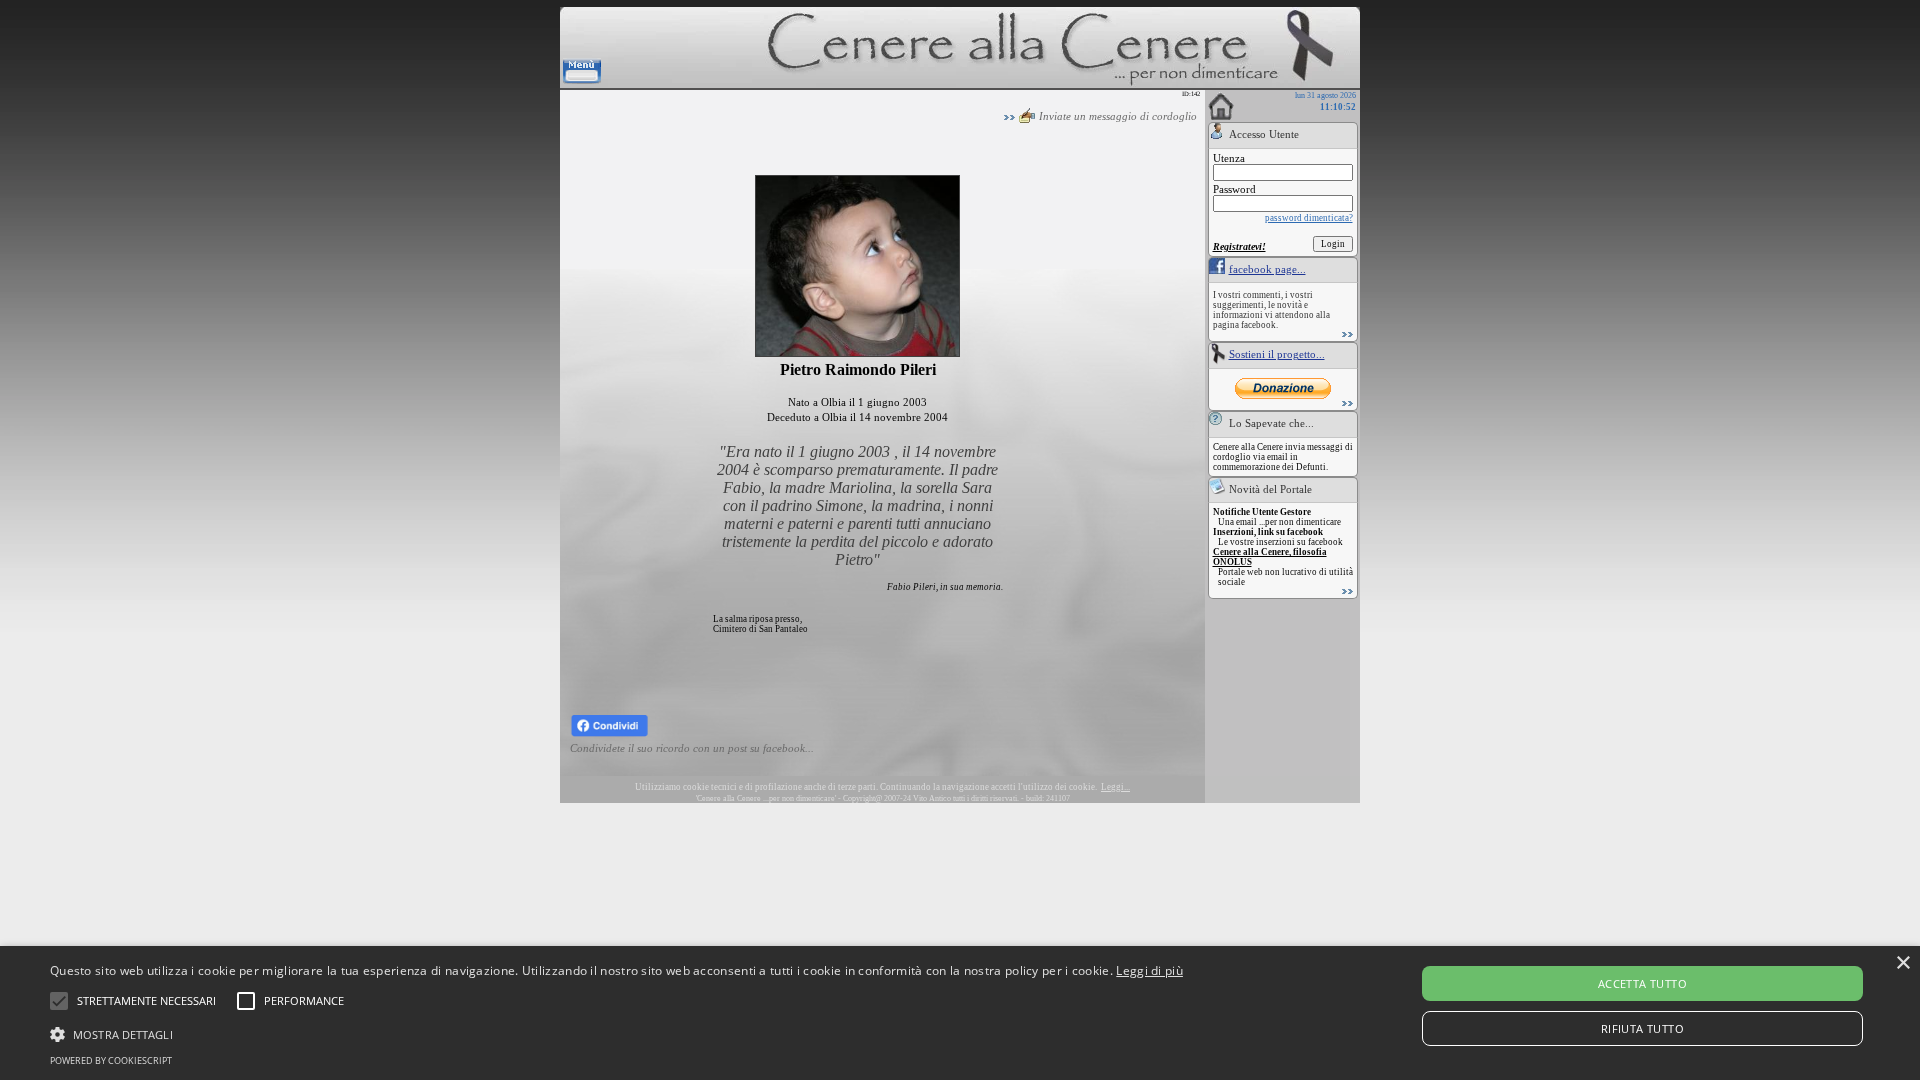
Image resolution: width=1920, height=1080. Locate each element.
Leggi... (1115, 787)
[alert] (960, 1013)
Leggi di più (1149, 970)
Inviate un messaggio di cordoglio (1118, 116)
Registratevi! (1239, 246)
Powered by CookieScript (111, 1060)
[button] (146, 1001)
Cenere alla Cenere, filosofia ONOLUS (1270, 557)
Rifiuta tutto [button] (1642, 1028)
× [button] (1902, 963)
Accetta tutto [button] (1642, 983)
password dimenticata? (1309, 218)
